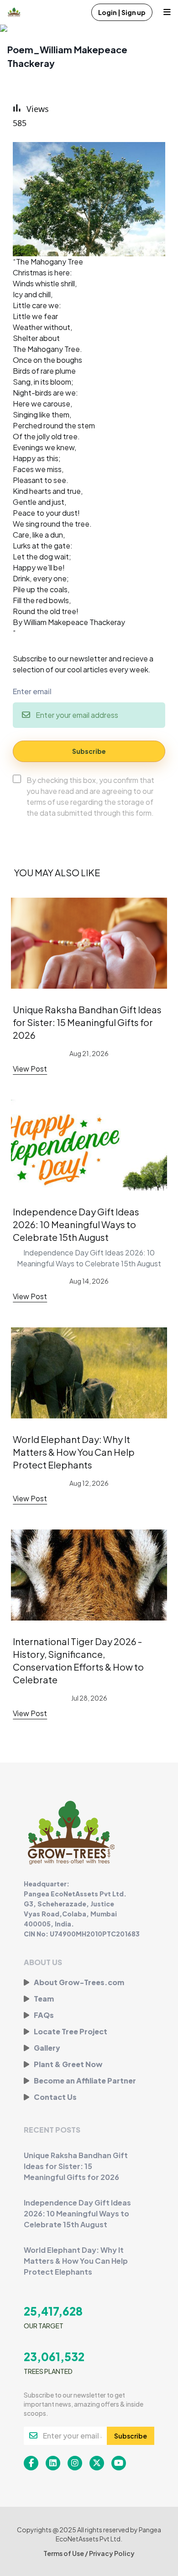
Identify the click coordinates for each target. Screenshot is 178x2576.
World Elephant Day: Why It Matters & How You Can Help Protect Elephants (74, 1452)
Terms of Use (64, 2553)
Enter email (32, 691)
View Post (30, 1069)
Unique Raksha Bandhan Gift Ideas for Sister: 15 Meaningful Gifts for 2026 (87, 1022)
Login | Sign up (122, 12)
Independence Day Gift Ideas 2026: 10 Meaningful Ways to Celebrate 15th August (76, 1224)
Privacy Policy (112, 2553)
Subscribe (89, 751)
